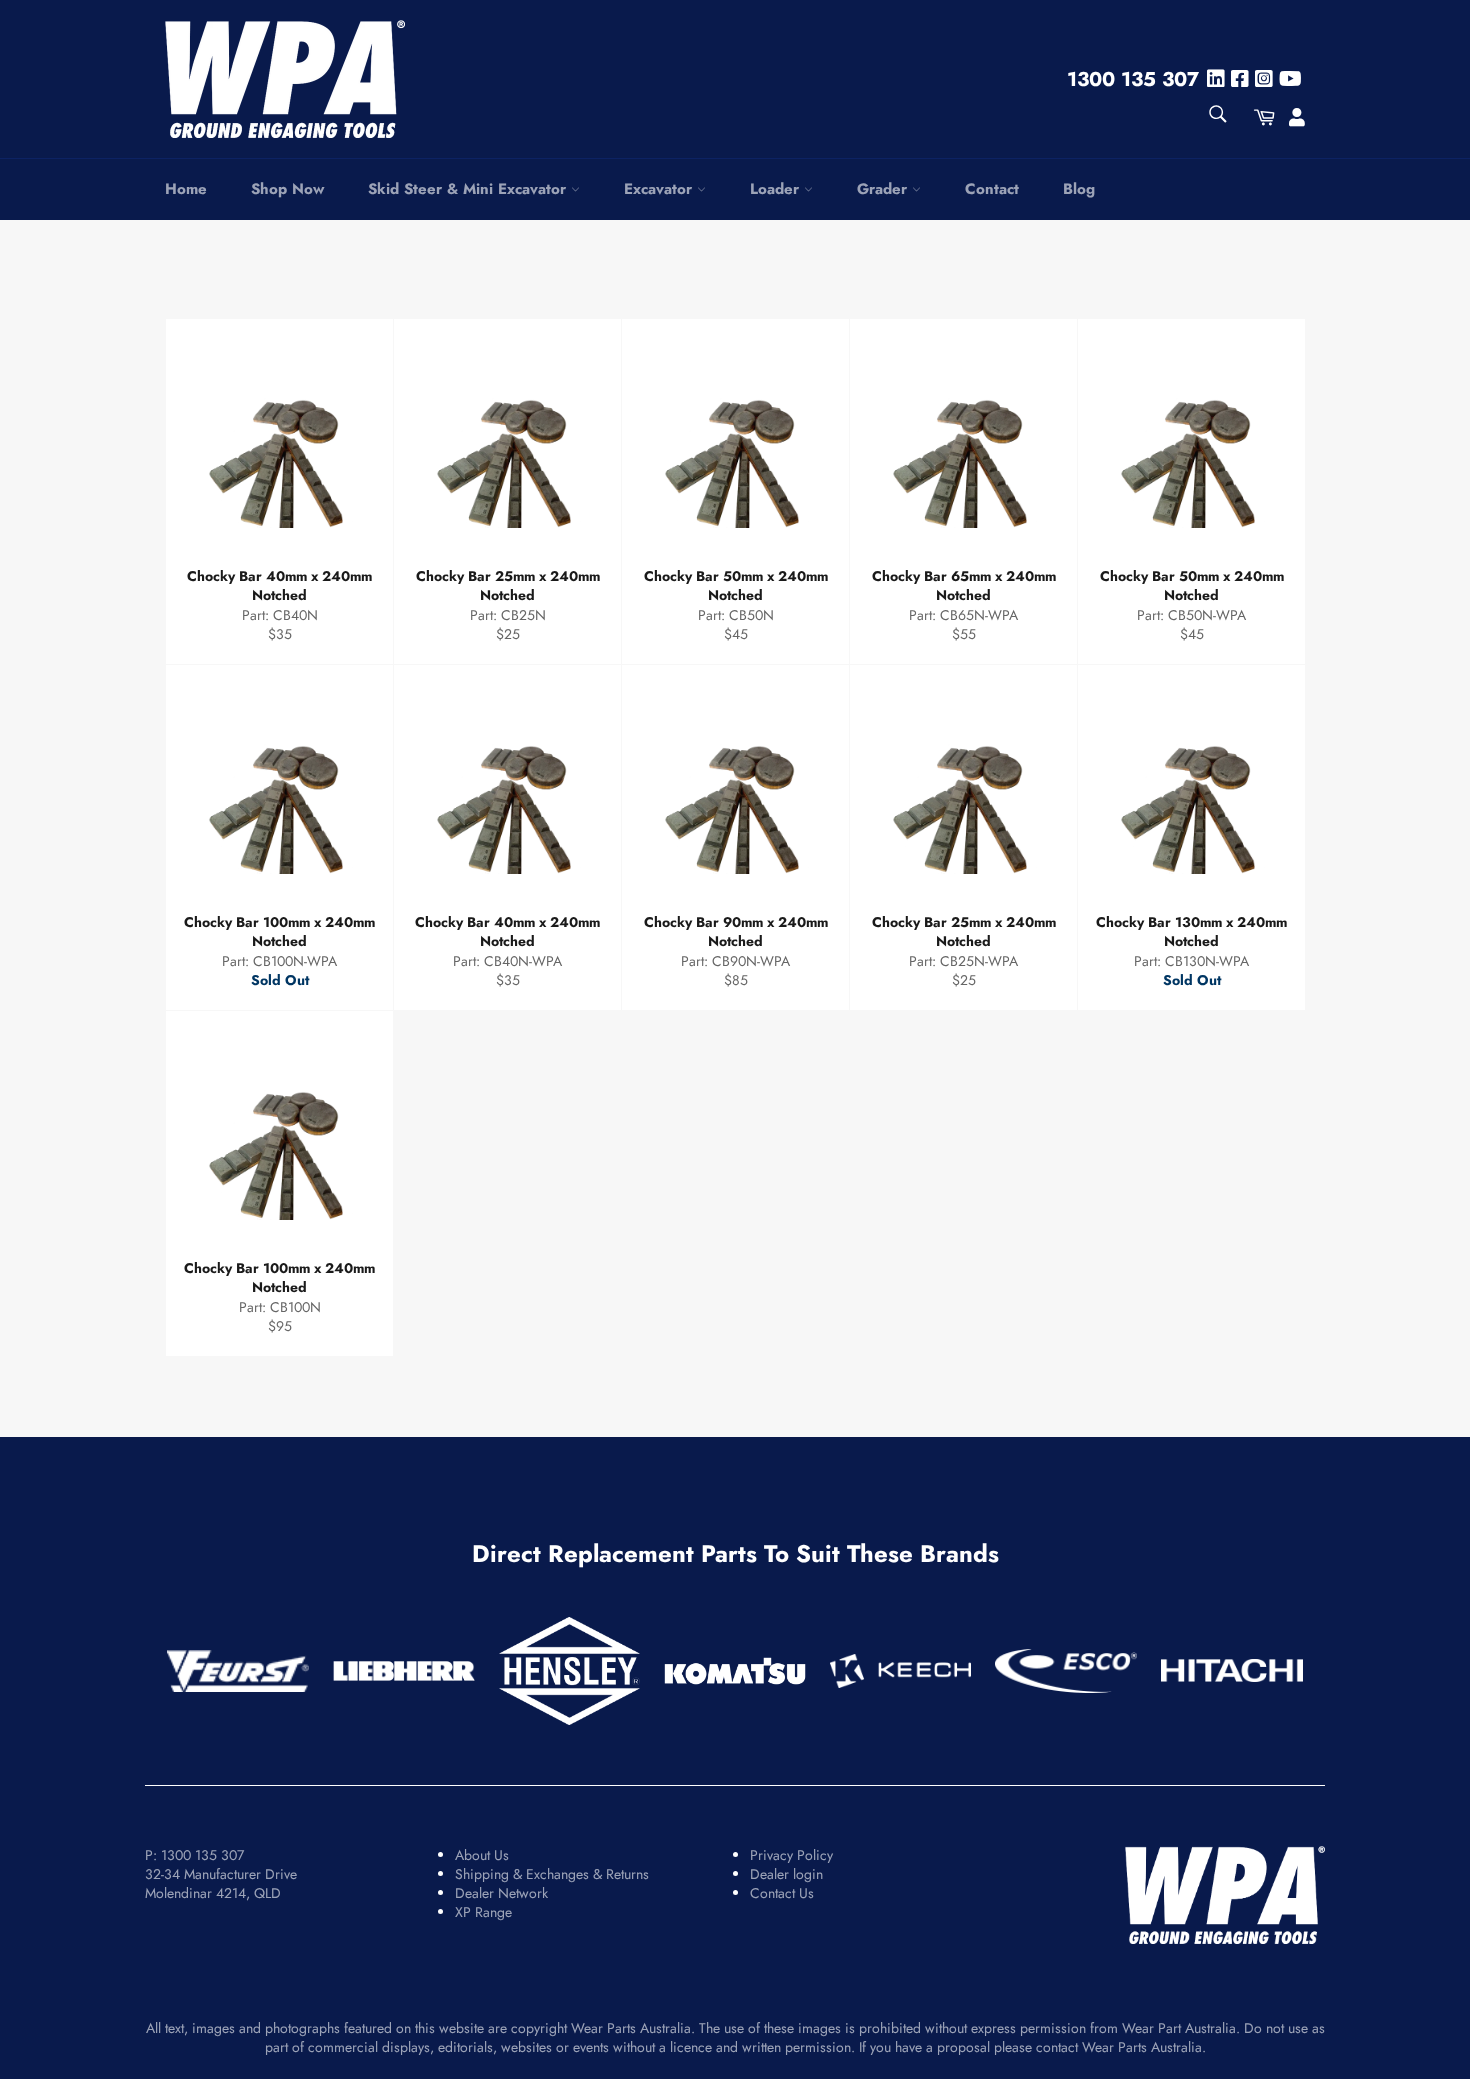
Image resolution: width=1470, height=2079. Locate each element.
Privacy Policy (791, 1855)
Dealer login (786, 1874)
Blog (1079, 189)
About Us (482, 1855)
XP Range (483, 1912)
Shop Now (287, 189)
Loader (777, 189)
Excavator (660, 189)
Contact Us (782, 1893)
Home (186, 189)
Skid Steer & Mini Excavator (469, 189)
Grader (884, 189)
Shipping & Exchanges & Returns (552, 1874)
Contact (992, 189)
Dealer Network (501, 1893)
